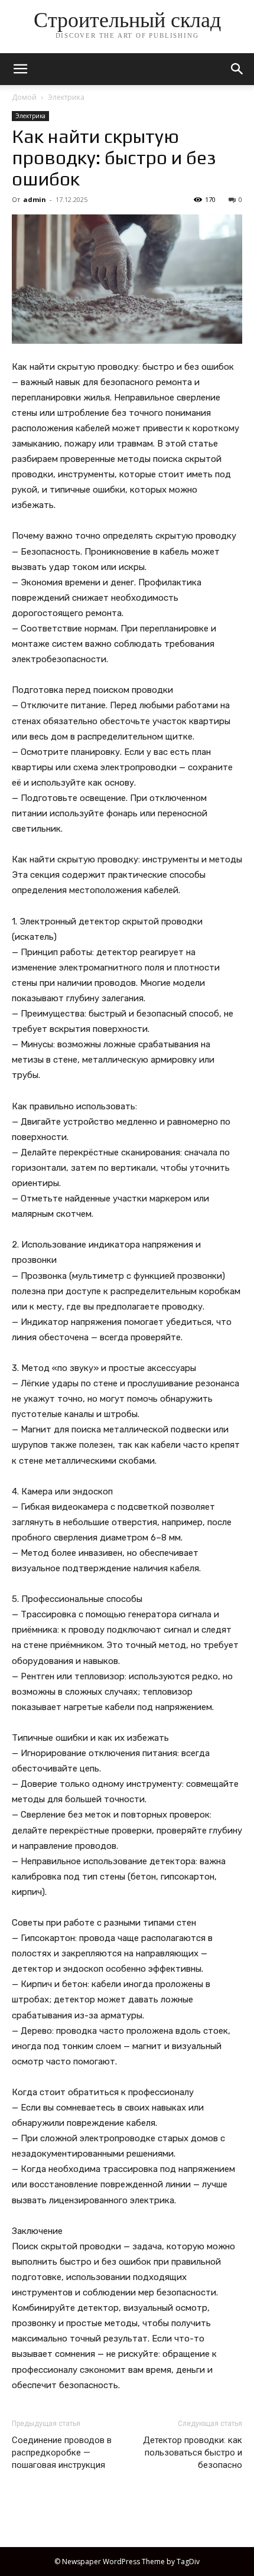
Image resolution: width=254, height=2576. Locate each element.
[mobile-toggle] (20, 69)
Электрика (66, 97)
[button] (237, 69)
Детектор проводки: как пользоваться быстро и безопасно (193, 2453)
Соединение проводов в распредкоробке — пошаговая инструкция (62, 2453)
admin (35, 199)
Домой (24, 97)
